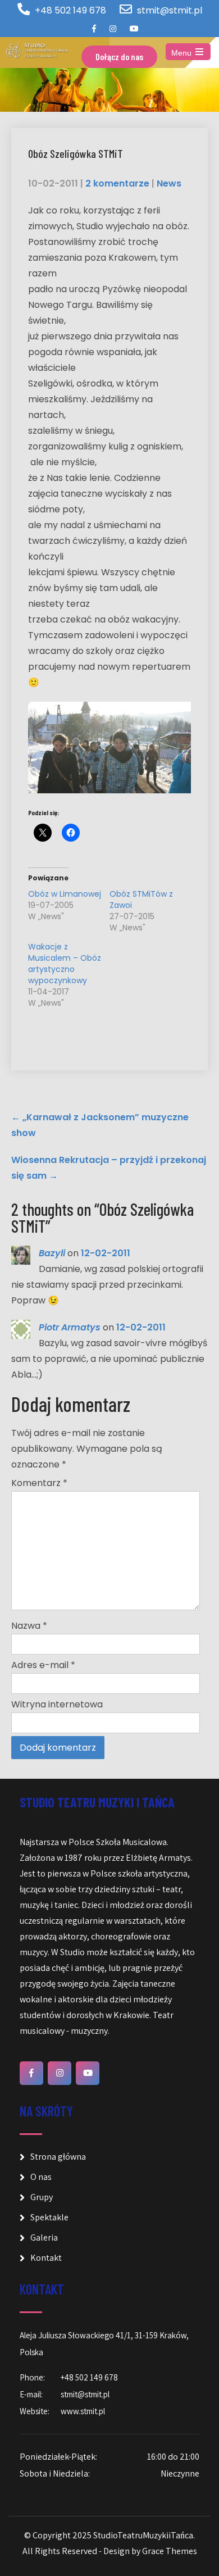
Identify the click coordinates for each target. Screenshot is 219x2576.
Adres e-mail (43, 1665)
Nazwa (29, 1626)
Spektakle (49, 2217)
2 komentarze (117, 183)
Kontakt (46, 2258)
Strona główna (58, 2157)
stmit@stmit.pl (170, 10)
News (169, 183)
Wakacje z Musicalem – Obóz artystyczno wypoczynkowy (65, 964)
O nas (41, 2177)
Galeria (44, 2237)
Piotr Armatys (70, 1327)
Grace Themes (170, 2551)
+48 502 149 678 (70, 10)
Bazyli (52, 1253)
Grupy (42, 2197)
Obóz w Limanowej (65, 894)
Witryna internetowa (57, 1704)
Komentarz (39, 1483)
